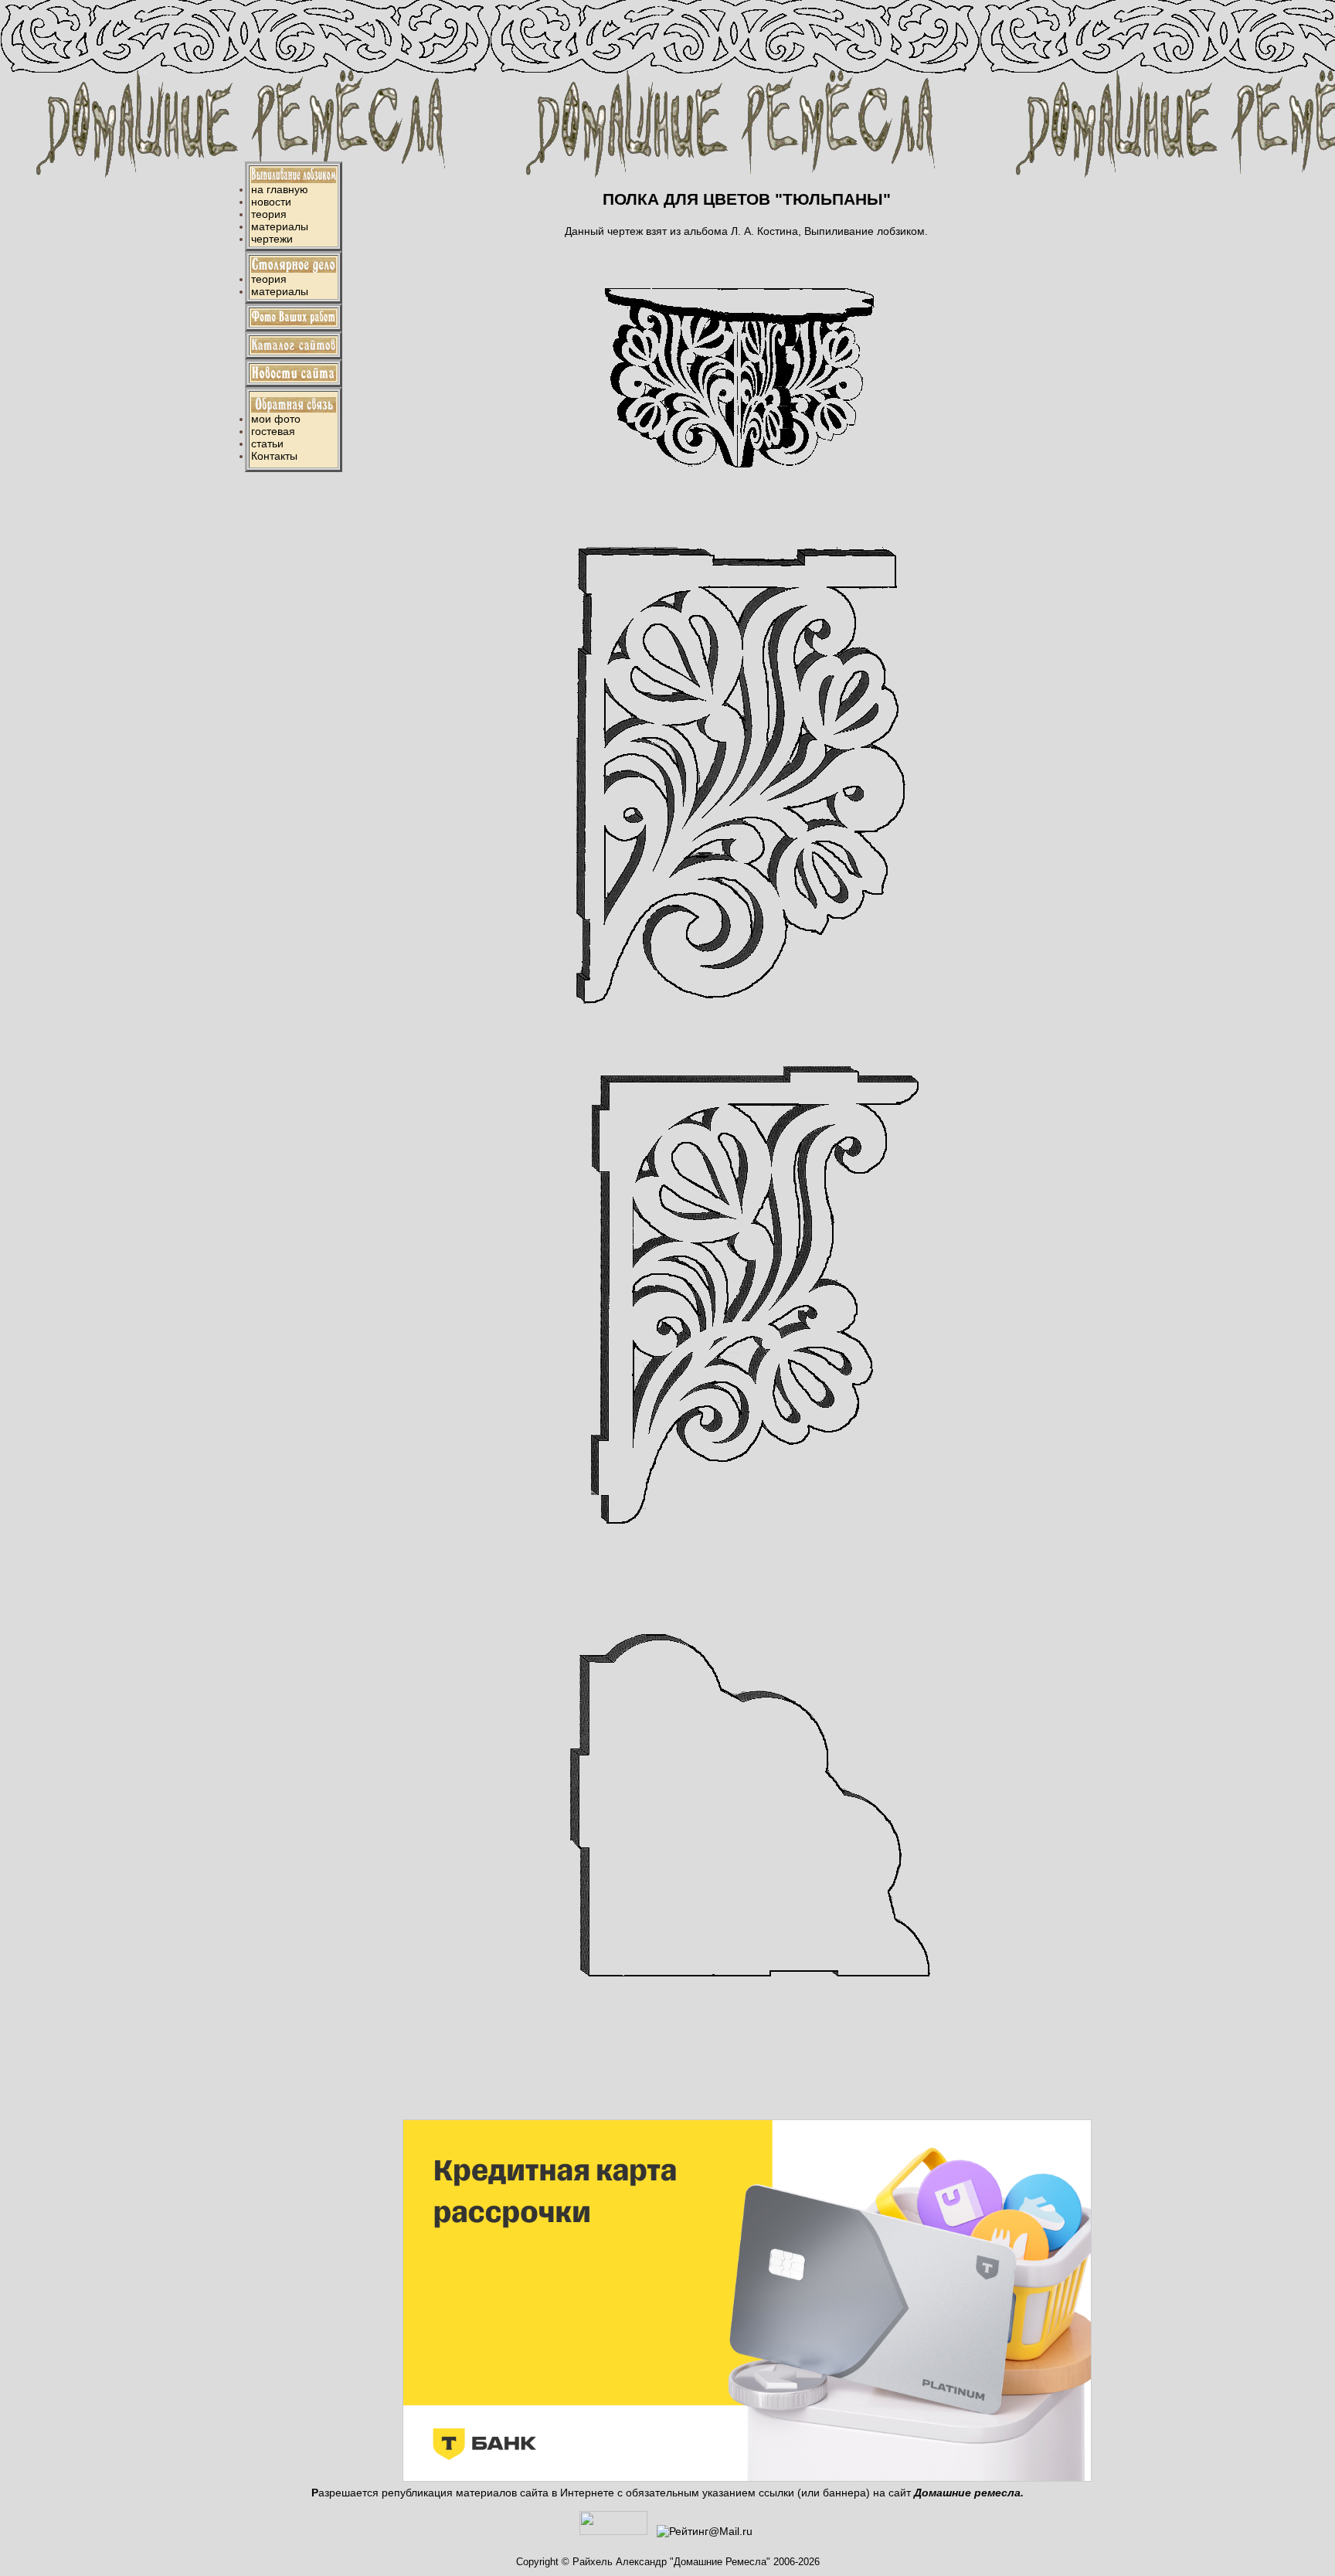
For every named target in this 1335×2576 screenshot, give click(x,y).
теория (269, 214)
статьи (267, 443)
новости (271, 202)
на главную (280, 189)
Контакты (274, 456)
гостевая (273, 431)
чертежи (272, 239)
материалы (280, 226)
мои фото (276, 419)
